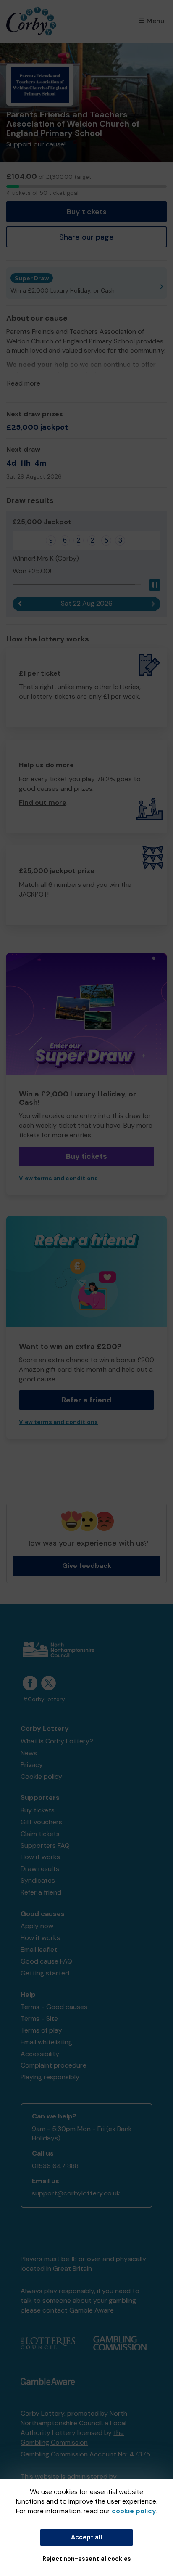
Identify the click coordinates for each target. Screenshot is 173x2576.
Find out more (43, 802)
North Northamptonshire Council (74, 2418)
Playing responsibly (50, 2077)
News (29, 1753)
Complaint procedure (54, 2065)
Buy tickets (87, 212)
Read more (24, 383)
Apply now (37, 1926)
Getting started (45, 1973)
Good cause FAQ (46, 1961)
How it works (40, 1857)
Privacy (32, 1765)
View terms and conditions (58, 1178)
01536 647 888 (55, 2166)
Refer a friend (87, 1400)
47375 (140, 2454)
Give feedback (87, 1566)
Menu (156, 21)
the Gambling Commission (72, 2438)
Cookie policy (41, 1776)
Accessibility (40, 2054)
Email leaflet (39, 1949)
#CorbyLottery (44, 1699)
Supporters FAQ (45, 1846)
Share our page (86, 237)
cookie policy (134, 2511)
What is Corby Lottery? (57, 1741)
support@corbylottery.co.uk (76, 2193)
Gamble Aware (92, 2310)
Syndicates (38, 1880)
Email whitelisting (46, 2042)
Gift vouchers (41, 1822)
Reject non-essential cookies (87, 2559)
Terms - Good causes (54, 2007)
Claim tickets (40, 1834)
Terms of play (41, 2030)
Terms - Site (39, 2018)
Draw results (40, 1869)
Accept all (86, 2537)
